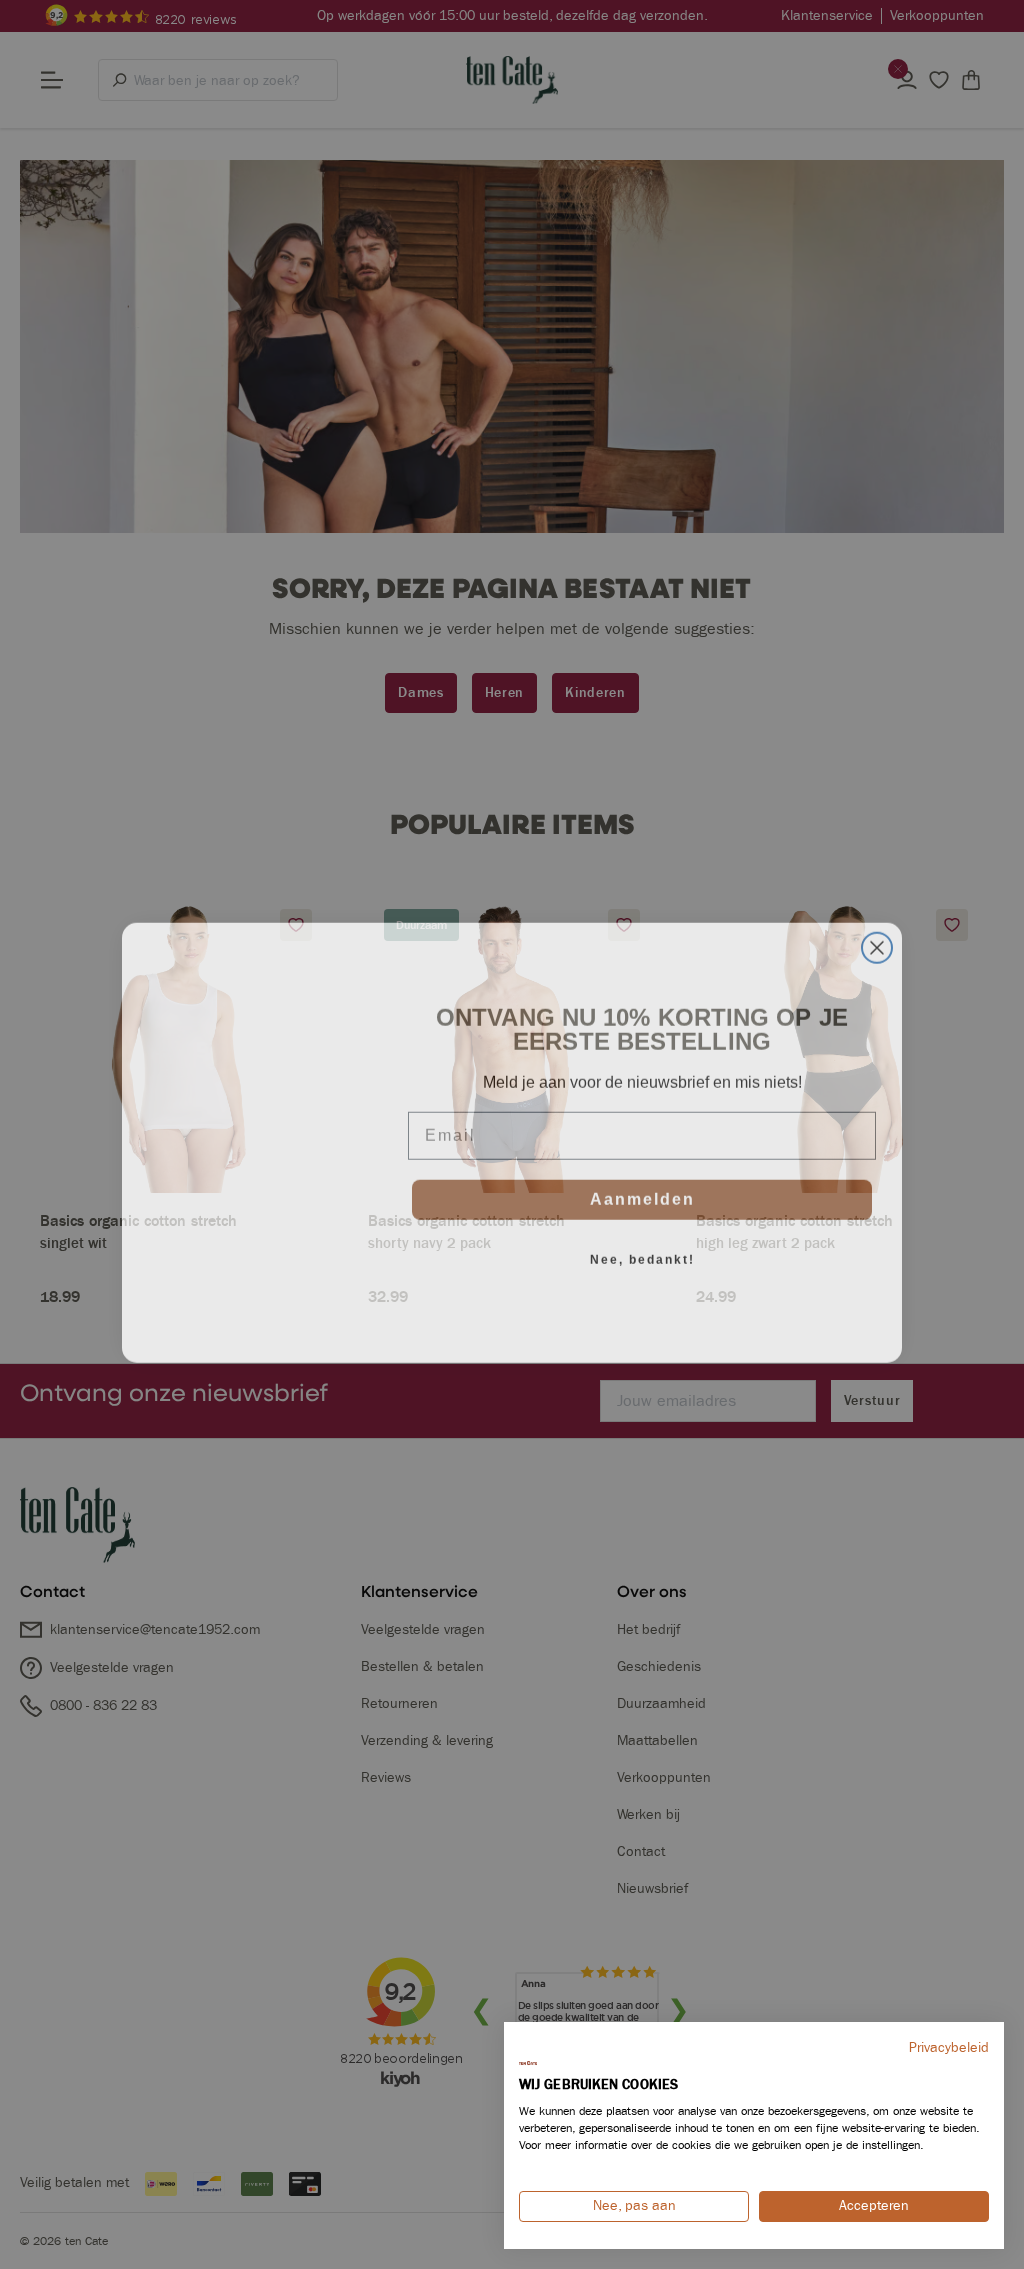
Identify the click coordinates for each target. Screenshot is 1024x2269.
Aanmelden (642, 1191)
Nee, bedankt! (642, 1252)
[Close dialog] (877, 940)
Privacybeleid (949, 2047)
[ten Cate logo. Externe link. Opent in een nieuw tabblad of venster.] (528, 2063)
